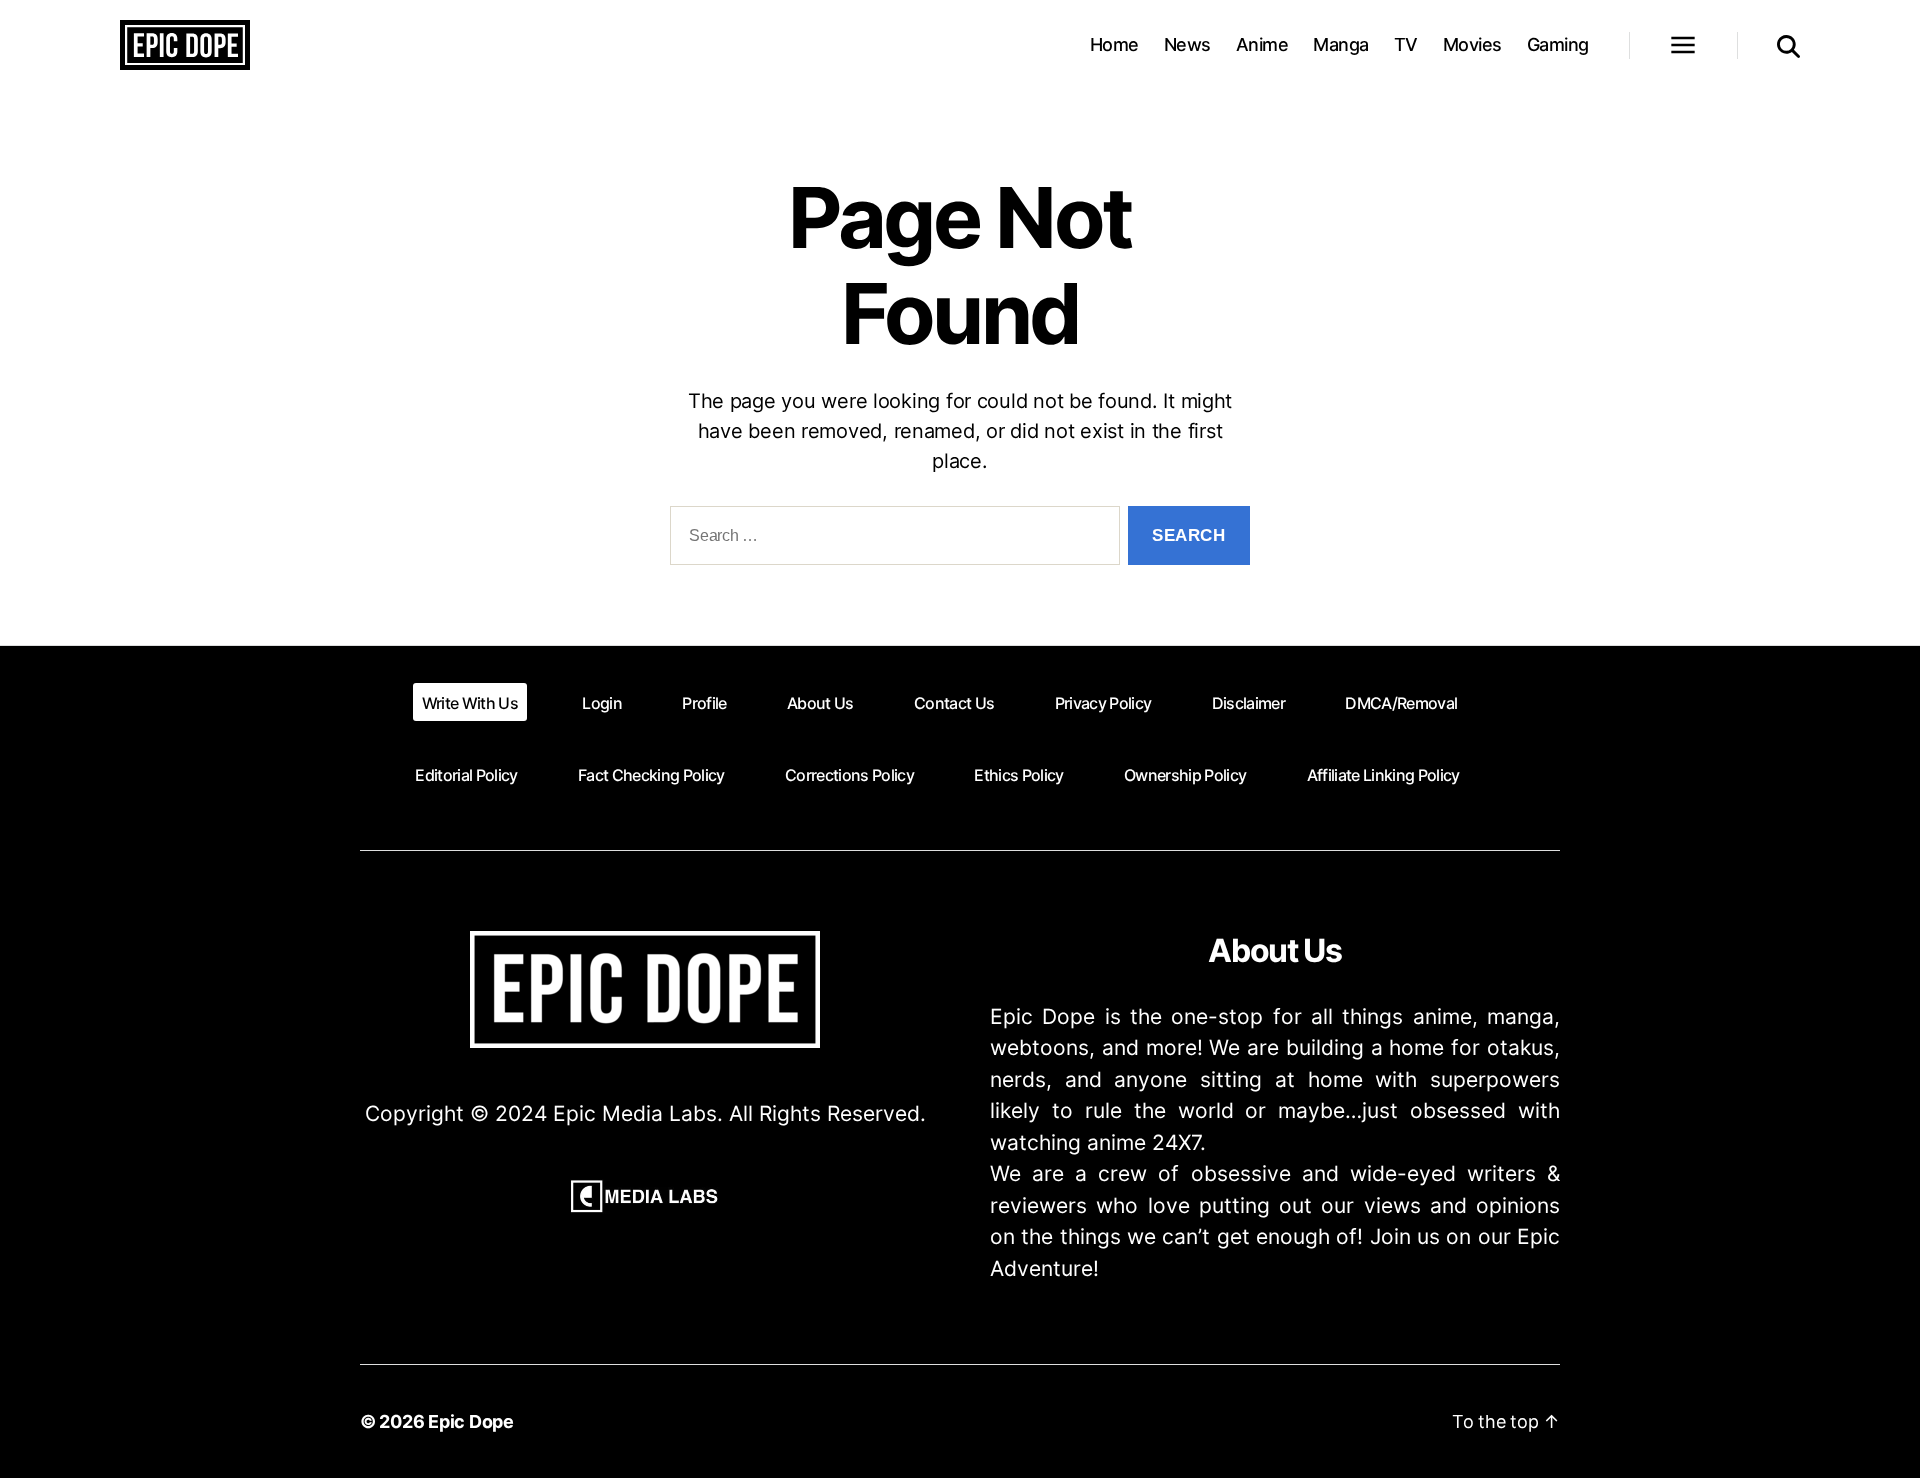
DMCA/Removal (1401, 703)
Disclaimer (1248, 703)
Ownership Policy (1185, 775)
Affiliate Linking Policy (1383, 775)
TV (1406, 44)
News (1187, 44)
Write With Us (470, 703)
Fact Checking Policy (651, 775)
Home (1114, 44)
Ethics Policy (1018, 775)
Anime (1262, 44)
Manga (1341, 44)
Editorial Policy (466, 775)
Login (602, 703)
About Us (820, 703)
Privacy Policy (1103, 703)
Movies (1472, 44)
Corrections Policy (849, 775)
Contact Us (954, 703)
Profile (704, 703)
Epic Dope (471, 1421)
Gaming (1558, 44)
